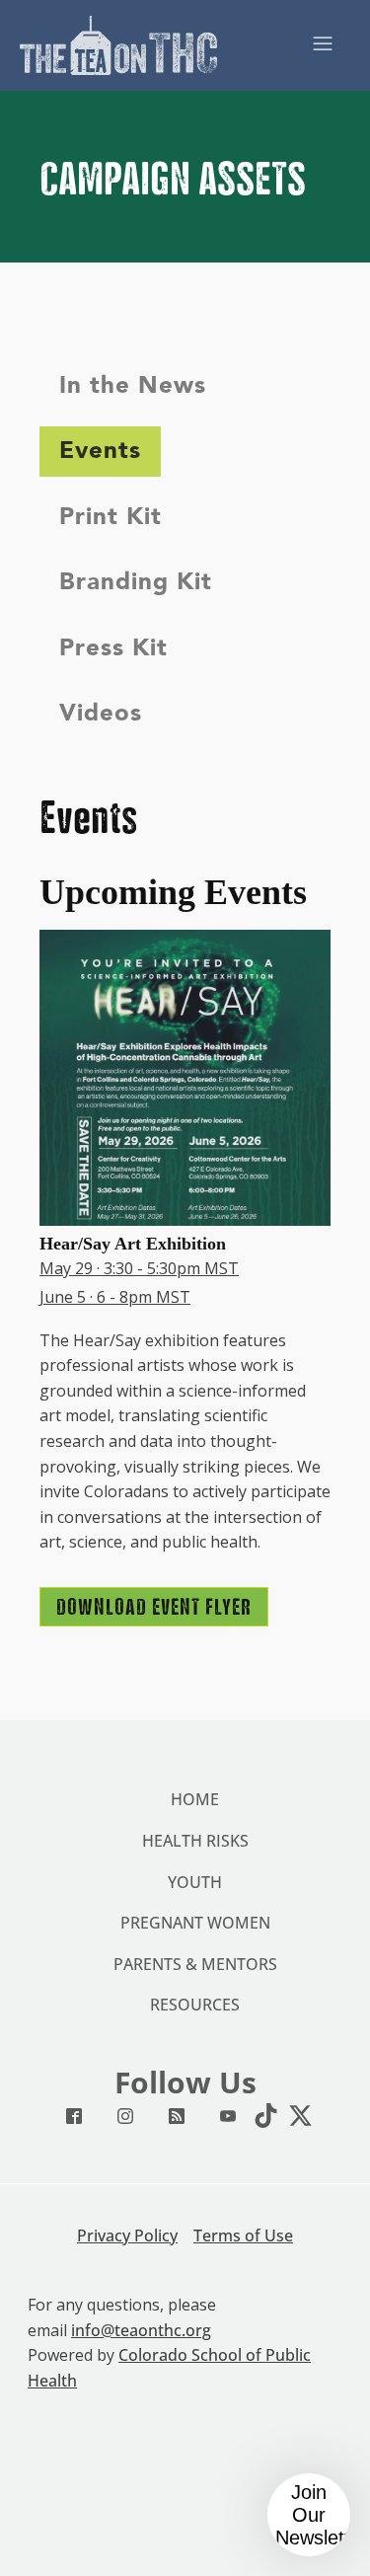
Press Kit (113, 648)
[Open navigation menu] (323, 45)
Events (100, 451)
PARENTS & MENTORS (195, 1964)
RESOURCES (195, 2005)
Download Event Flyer (154, 1607)
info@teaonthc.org (141, 2330)
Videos (101, 713)
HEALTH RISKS (195, 1841)
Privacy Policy (127, 2235)
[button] (309, 2515)
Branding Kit (136, 582)
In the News (133, 385)
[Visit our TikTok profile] (261, 2116)
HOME (195, 1799)
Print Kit (111, 517)
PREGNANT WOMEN (195, 1923)
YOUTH (195, 1882)
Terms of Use (243, 2235)
